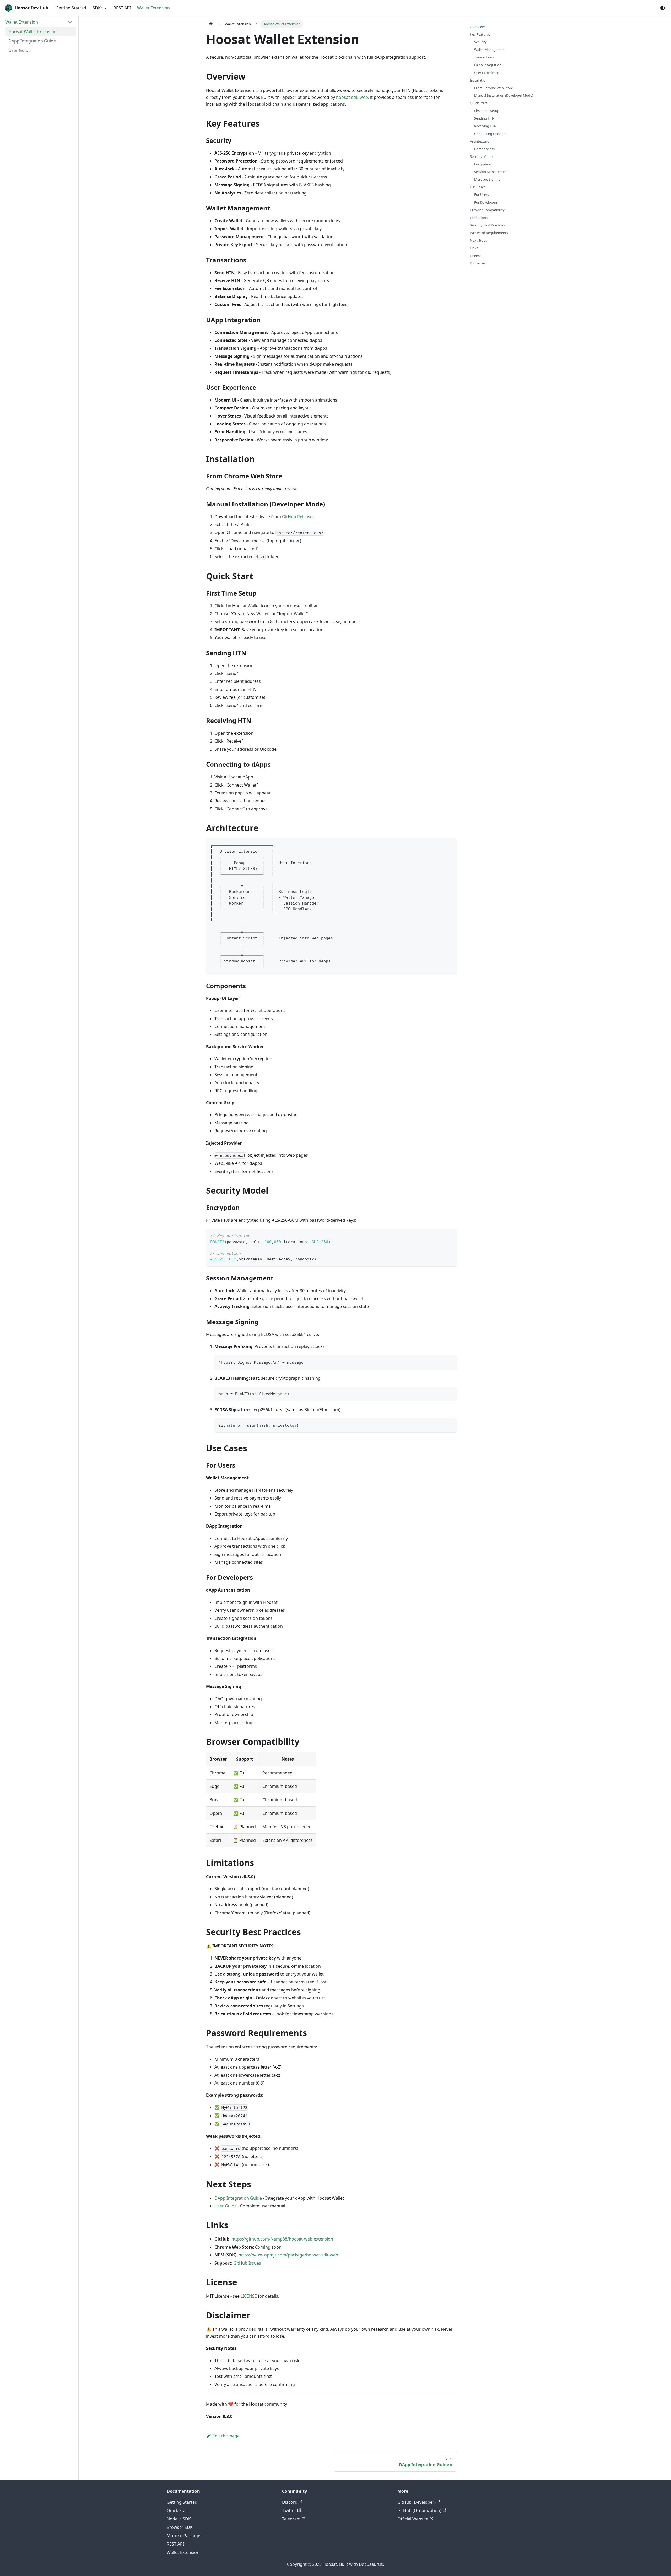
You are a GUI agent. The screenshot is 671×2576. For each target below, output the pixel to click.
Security (480, 42)
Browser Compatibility (487, 210)
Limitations (479, 218)
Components (484, 149)
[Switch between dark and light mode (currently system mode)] (663, 8)
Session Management (491, 172)
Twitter (289, 2510)
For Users (481, 194)
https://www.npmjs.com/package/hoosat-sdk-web (288, 2255)
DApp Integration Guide (238, 2198)
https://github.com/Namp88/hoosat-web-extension (282, 2239)
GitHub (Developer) (416, 2502)
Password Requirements (489, 233)
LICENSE (249, 2296)
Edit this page (226, 2436)
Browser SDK (180, 2527)
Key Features (480, 34)
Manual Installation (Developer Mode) (504, 95)
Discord (290, 2502)
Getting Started (71, 8)
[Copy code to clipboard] (451, 845)
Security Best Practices (487, 225)
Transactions (484, 57)
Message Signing (487, 179)
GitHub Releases (298, 517)
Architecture (480, 141)
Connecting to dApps (491, 134)
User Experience (487, 73)
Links (474, 248)
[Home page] (211, 24)
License (476, 256)
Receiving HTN (485, 126)
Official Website (413, 2519)
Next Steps (478, 240)
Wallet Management (490, 50)
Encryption (483, 164)
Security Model (482, 156)
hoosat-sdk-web (352, 97)
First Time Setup (487, 111)
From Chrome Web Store (494, 88)
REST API (122, 8)
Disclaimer (478, 263)
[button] (39, 22)
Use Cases (478, 187)
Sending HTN (484, 118)
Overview (477, 27)
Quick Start (479, 103)
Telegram (291, 2519)
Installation (479, 80)
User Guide (226, 2206)
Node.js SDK (179, 2519)
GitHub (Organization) (419, 2510)
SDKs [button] (98, 8)
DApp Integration (488, 65)
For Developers (486, 202)
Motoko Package (183, 2536)
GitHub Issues (247, 2263)
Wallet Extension (153, 8)
